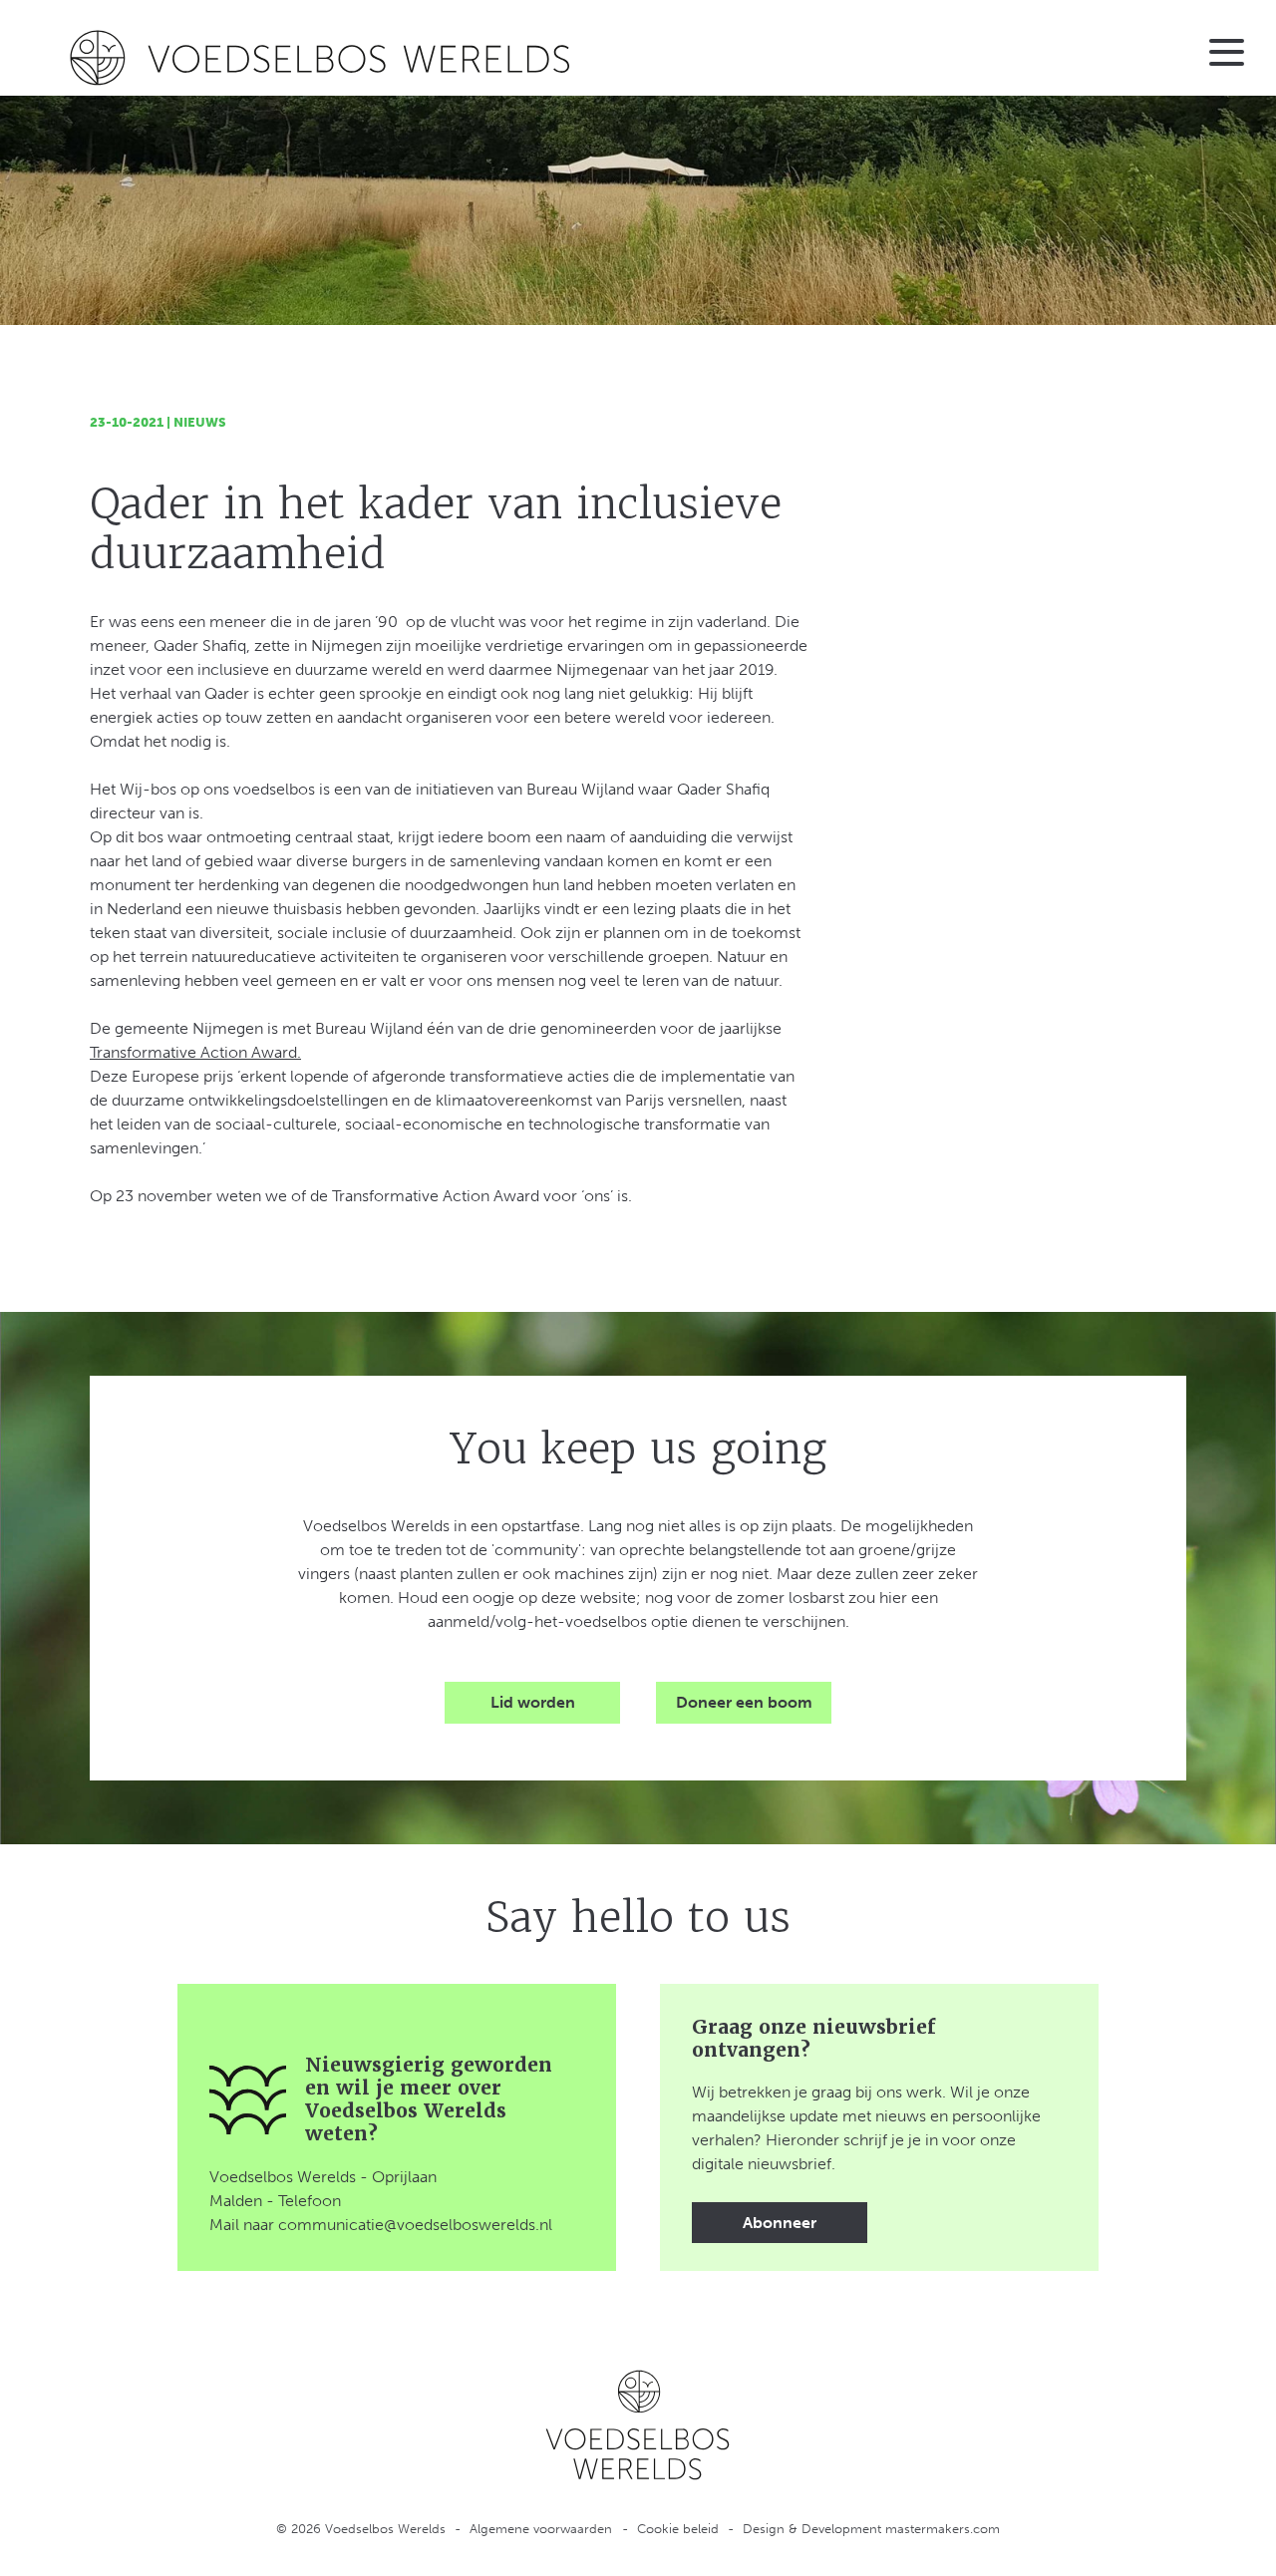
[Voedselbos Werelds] (322, 58)
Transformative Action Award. (195, 1052)
